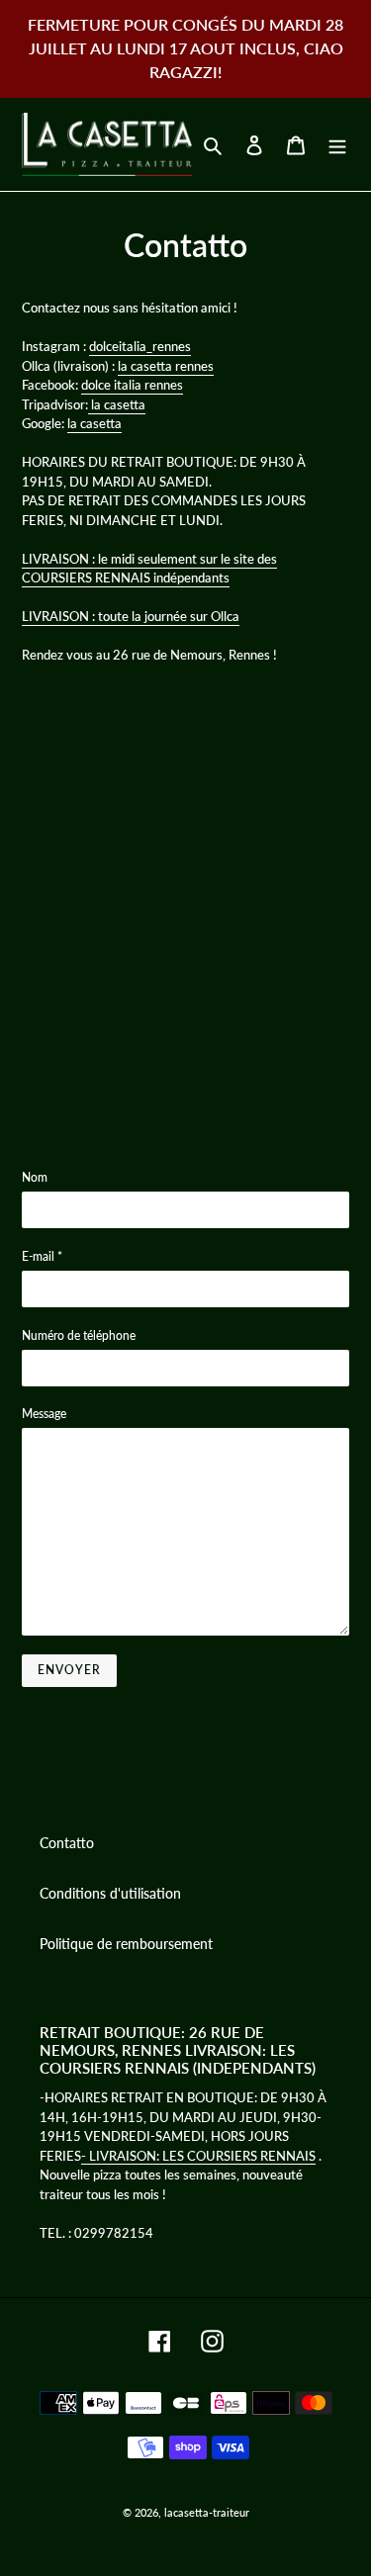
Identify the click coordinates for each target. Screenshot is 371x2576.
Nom (35, 1177)
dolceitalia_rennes (140, 346)
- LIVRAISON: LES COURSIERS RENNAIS (198, 2156)
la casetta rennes (166, 366)
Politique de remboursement (126, 1944)
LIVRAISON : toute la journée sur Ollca (131, 616)
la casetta (117, 404)
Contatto (67, 1843)
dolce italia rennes (132, 385)
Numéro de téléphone (79, 1335)
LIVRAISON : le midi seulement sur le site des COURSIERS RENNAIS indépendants (149, 569)
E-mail (42, 1256)
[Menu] (337, 144)
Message (44, 1414)
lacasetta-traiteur (207, 2512)
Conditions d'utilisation (110, 1893)
